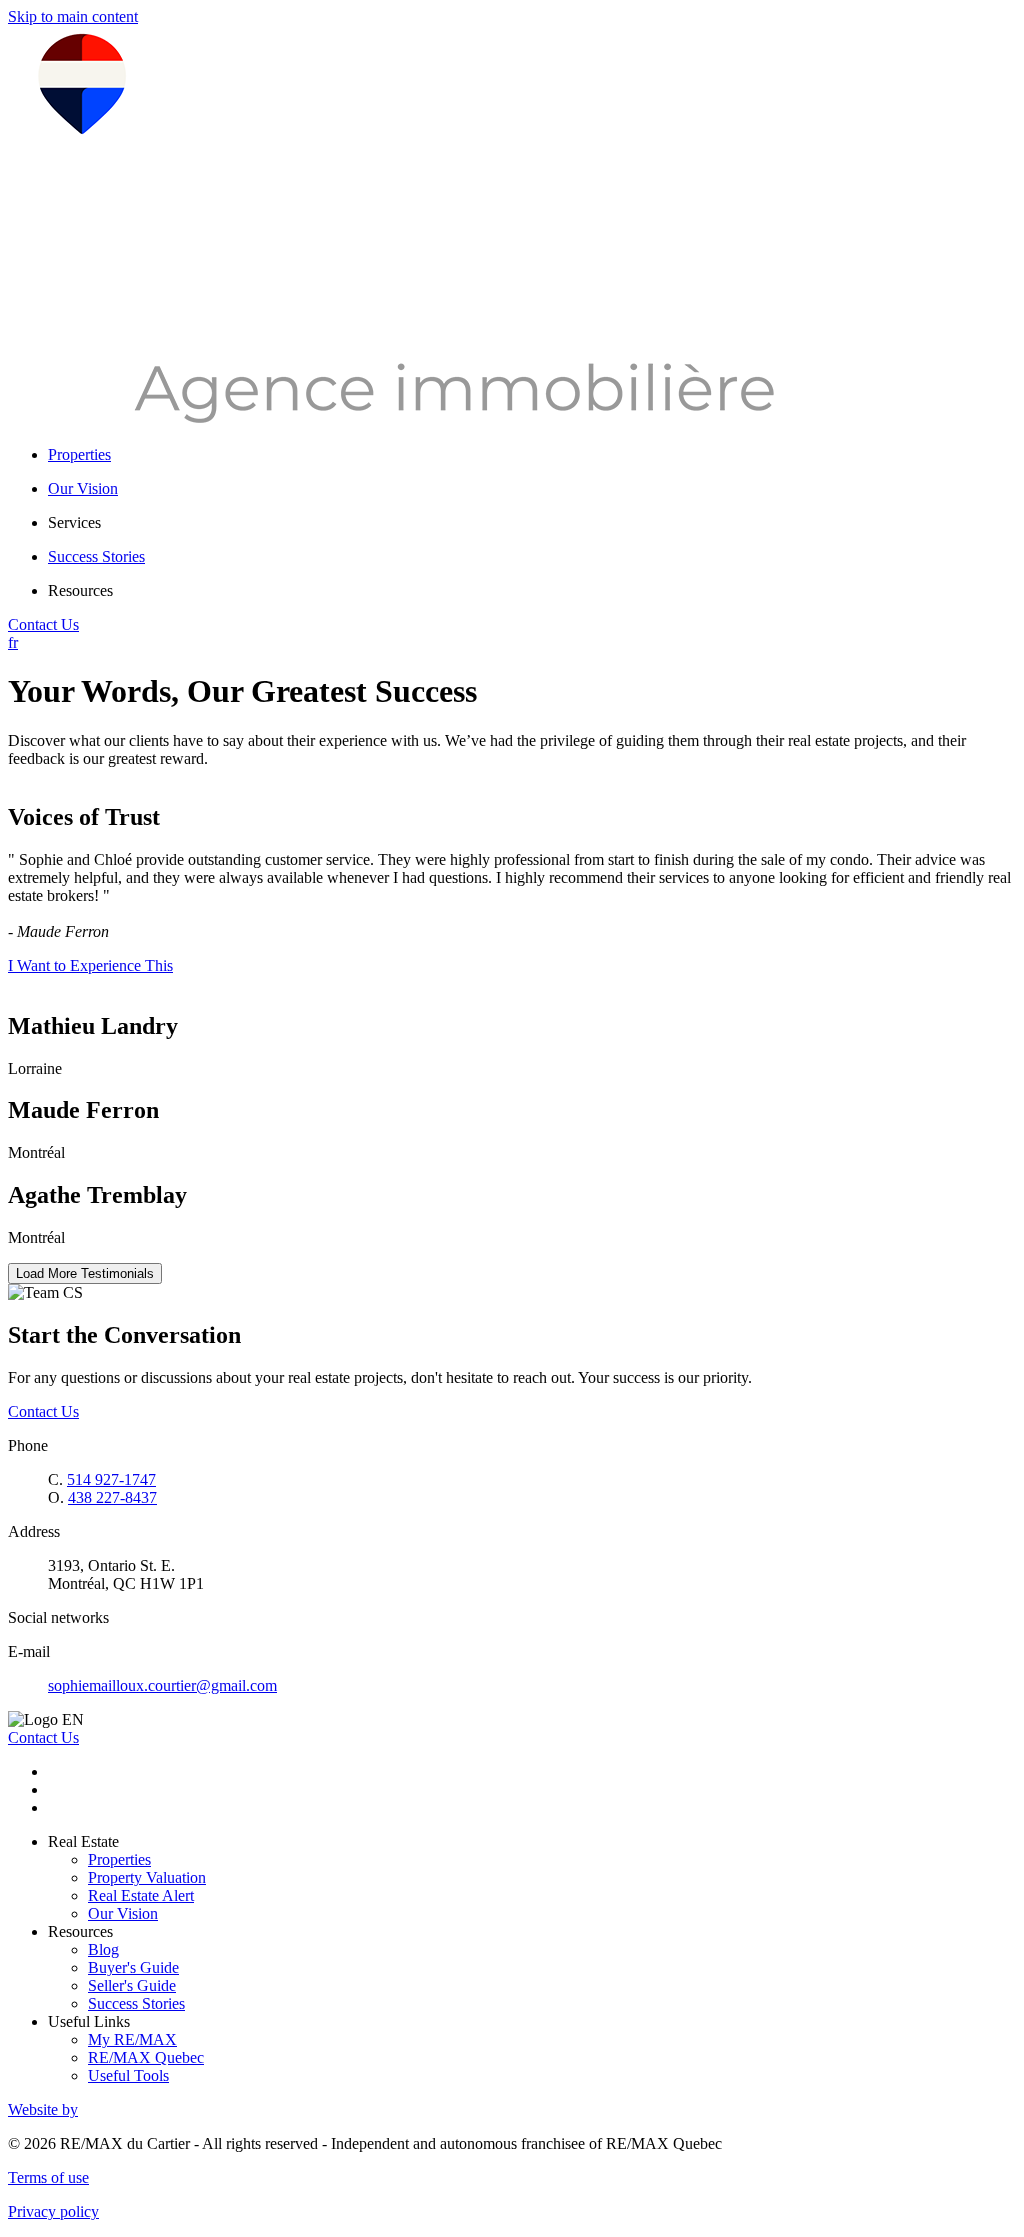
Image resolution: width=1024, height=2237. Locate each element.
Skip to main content (73, 16)
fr (13, 642)
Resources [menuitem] (80, 590)
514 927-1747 (111, 1479)
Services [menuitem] (74, 522)
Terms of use (48, 2177)
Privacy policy (53, 2211)
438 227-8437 (112, 1497)
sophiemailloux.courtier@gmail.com (162, 1685)
